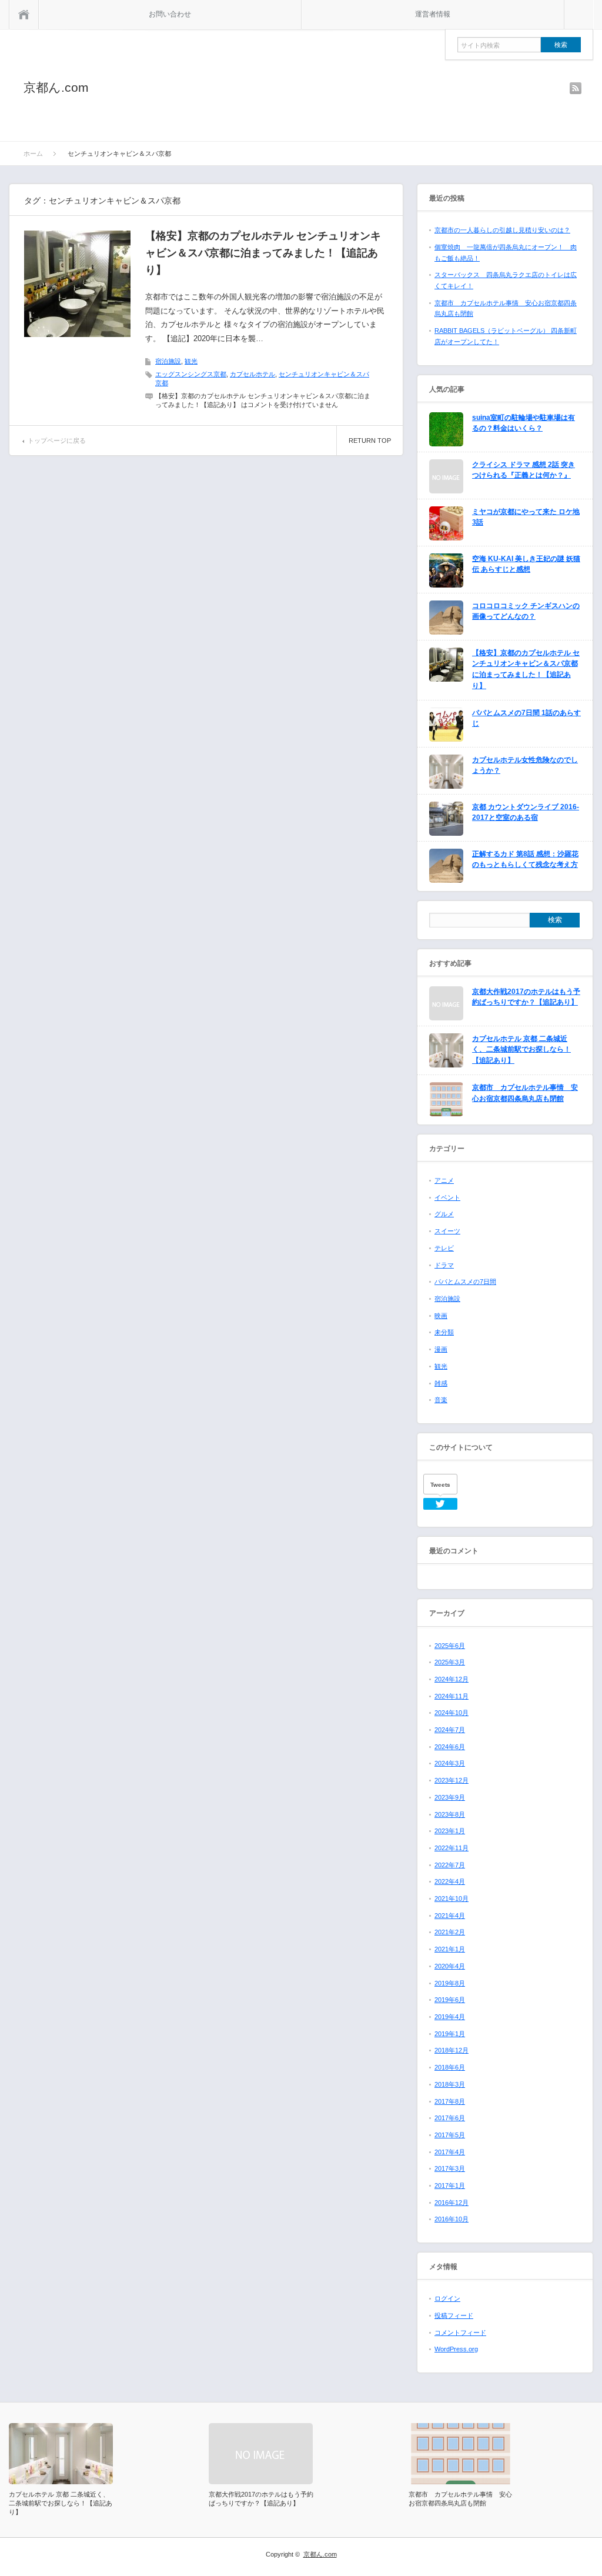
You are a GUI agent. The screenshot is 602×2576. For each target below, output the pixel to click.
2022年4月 (450, 1881)
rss (576, 88)
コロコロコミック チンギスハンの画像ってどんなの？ (526, 611)
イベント (447, 1197)
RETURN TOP (370, 441)
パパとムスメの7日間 (465, 1282)
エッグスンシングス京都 (191, 374)
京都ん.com (56, 87)
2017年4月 (450, 2152)
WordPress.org (456, 2349)
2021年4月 (450, 1916)
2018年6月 (450, 2067)
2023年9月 (450, 1797)
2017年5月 (450, 2135)
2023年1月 (450, 1831)
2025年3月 (450, 1662)
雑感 (441, 1383)
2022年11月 (451, 1848)
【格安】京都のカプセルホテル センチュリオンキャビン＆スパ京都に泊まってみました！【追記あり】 (263, 253)
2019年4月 (450, 2017)
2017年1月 (450, 2185)
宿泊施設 (168, 361)
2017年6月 (450, 2118)
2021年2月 (450, 1932)
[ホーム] (24, 14)
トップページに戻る (57, 441)
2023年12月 (451, 1780)
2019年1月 (450, 2034)
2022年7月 (450, 1865)
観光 (191, 361)
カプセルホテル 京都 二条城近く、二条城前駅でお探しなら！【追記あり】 (521, 1050)
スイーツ (447, 1231)
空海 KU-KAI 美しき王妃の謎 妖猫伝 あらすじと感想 (526, 564)
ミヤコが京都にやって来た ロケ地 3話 (526, 517)
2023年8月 (450, 1814)
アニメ (444, 1180)
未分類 (444, 1332)
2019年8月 (450, 1983)
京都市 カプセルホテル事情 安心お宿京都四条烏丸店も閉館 (525, 1093)
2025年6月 (450, 1646)
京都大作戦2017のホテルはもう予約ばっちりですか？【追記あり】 (526, 997)
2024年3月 (450, 1763)
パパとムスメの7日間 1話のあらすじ (526, 718)
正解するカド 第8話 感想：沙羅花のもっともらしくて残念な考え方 (525, 860)
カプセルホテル (252, 374)
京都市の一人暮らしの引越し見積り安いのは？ (502, 230)
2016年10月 (451, 2219)
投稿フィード (454, 2315)
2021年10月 (451, 1898)
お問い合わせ (170, 14)
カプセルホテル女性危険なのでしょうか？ (525, 765)
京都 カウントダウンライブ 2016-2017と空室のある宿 (526, 812)
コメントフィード (460, 2333)
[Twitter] (440, 1504)
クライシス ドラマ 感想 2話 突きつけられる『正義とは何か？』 (524, 470)
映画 (441, 1316)
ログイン (447, 2298)
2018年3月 (450, 2084)
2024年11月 (451, 1696)
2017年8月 (450, 2101)
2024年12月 (451, 1679)
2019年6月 (450, 2000)
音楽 (441, 1400)
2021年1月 (450, 1949)
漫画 (441, 1349)
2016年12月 (451, 2203)
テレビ (444, 1248)
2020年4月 (450, 1966)
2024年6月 (450, 1747)
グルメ (444, 1214)
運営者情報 (433, 14)
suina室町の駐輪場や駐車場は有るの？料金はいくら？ (524, 423)
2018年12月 (451, 2050)
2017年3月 (450, 2168)
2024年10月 (451, 1713)
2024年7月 (450, 1730)
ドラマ (444, 1265)
